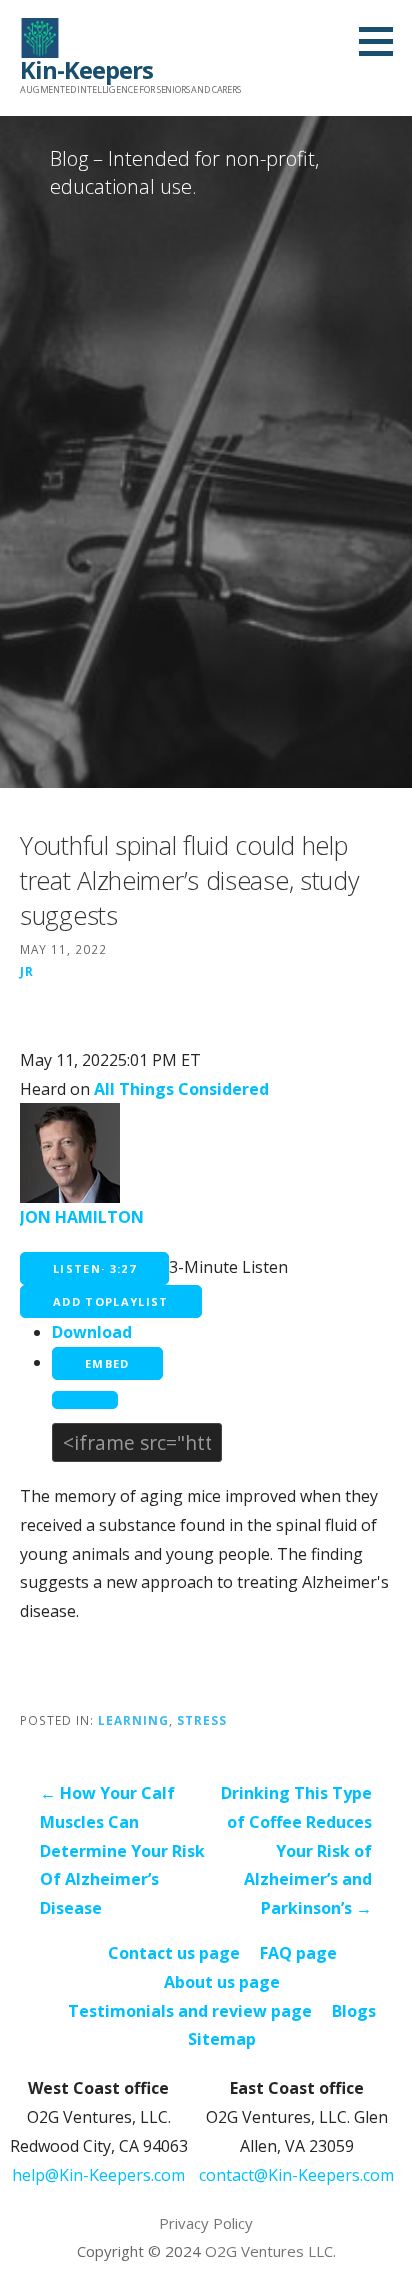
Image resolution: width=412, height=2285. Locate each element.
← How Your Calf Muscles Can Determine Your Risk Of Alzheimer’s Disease (122, 1850)
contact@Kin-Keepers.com (296, 2175)
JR (27, 971)
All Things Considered (181, 1089)
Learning (133, 1720)
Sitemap (222, 2039)
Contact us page (174, 1953)
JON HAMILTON (82, 1217)
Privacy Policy (206, 2223)
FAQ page (298, 1953)
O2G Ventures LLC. (270, 2251)
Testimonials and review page (190, 2011)
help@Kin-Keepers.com (98, 2175)
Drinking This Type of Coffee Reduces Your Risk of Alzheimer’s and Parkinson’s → (296, 1850)
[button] (383, 41)
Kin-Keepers (86, 69)
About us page (222, 1982)
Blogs (354, 2011)
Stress (202, 1720)
